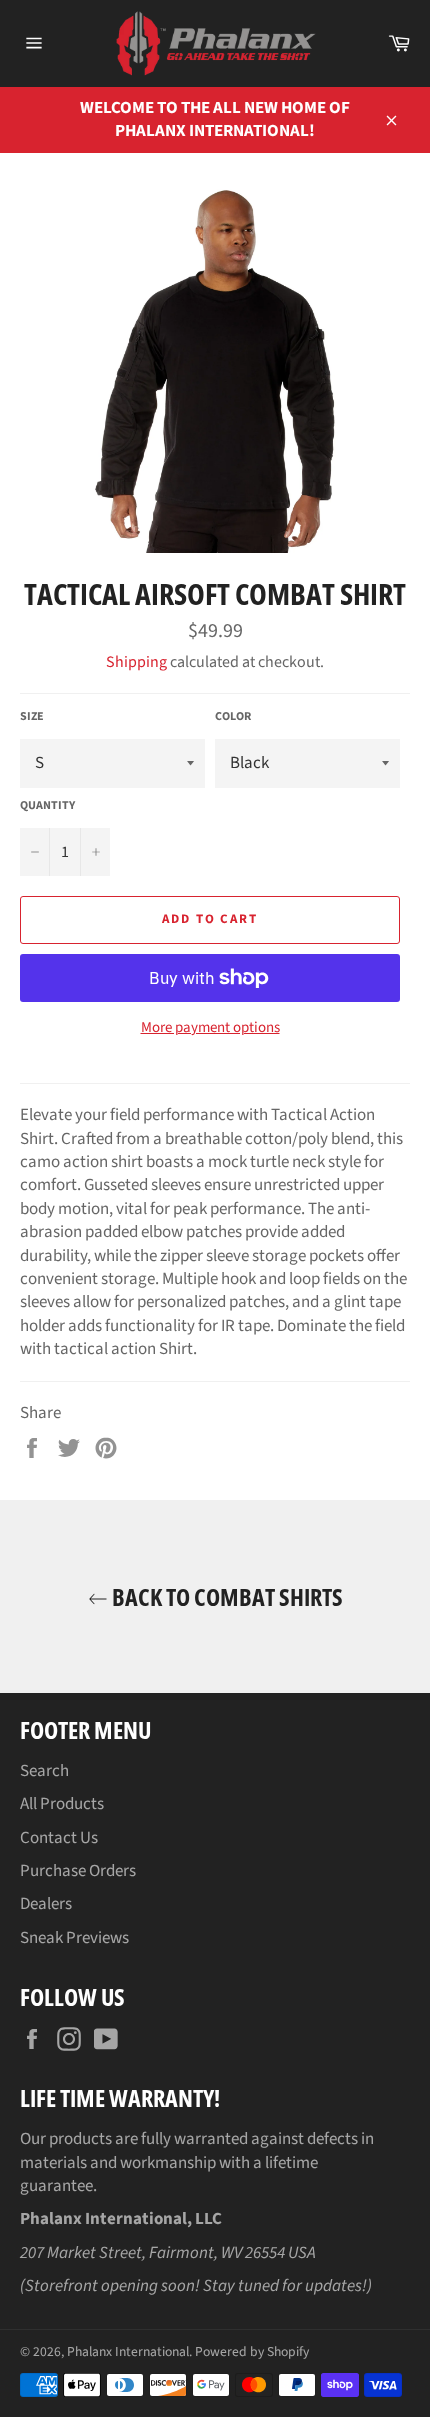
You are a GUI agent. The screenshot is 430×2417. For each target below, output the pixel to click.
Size (32, 717)
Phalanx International (128, 2351)
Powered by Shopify (252, 2351)
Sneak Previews (74, 1938)
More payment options (210, 1028)
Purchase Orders (78, 1871)
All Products (62, 1804)
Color (233, 717)
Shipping (136, 662)
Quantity (47, 806)
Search (44, 1771)
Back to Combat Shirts (225, 1596)
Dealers (46, 1904)
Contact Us (59, 1838)
